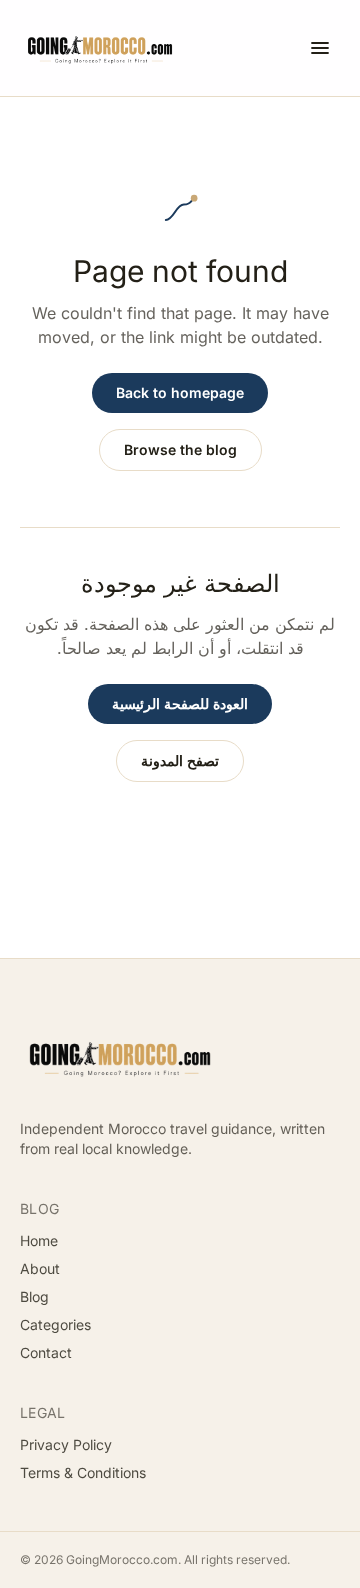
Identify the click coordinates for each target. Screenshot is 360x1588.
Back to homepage (180, 392)
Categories (55, 1324)
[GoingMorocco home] (100, 48)
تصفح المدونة (180, 760)
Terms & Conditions (83, 1472)
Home (39, 1240)
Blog (34, 1296)
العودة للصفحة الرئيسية (180, 703)
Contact (46, 1352)
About (40, 1268)
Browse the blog (180, 449)
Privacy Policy (66, 1444)
